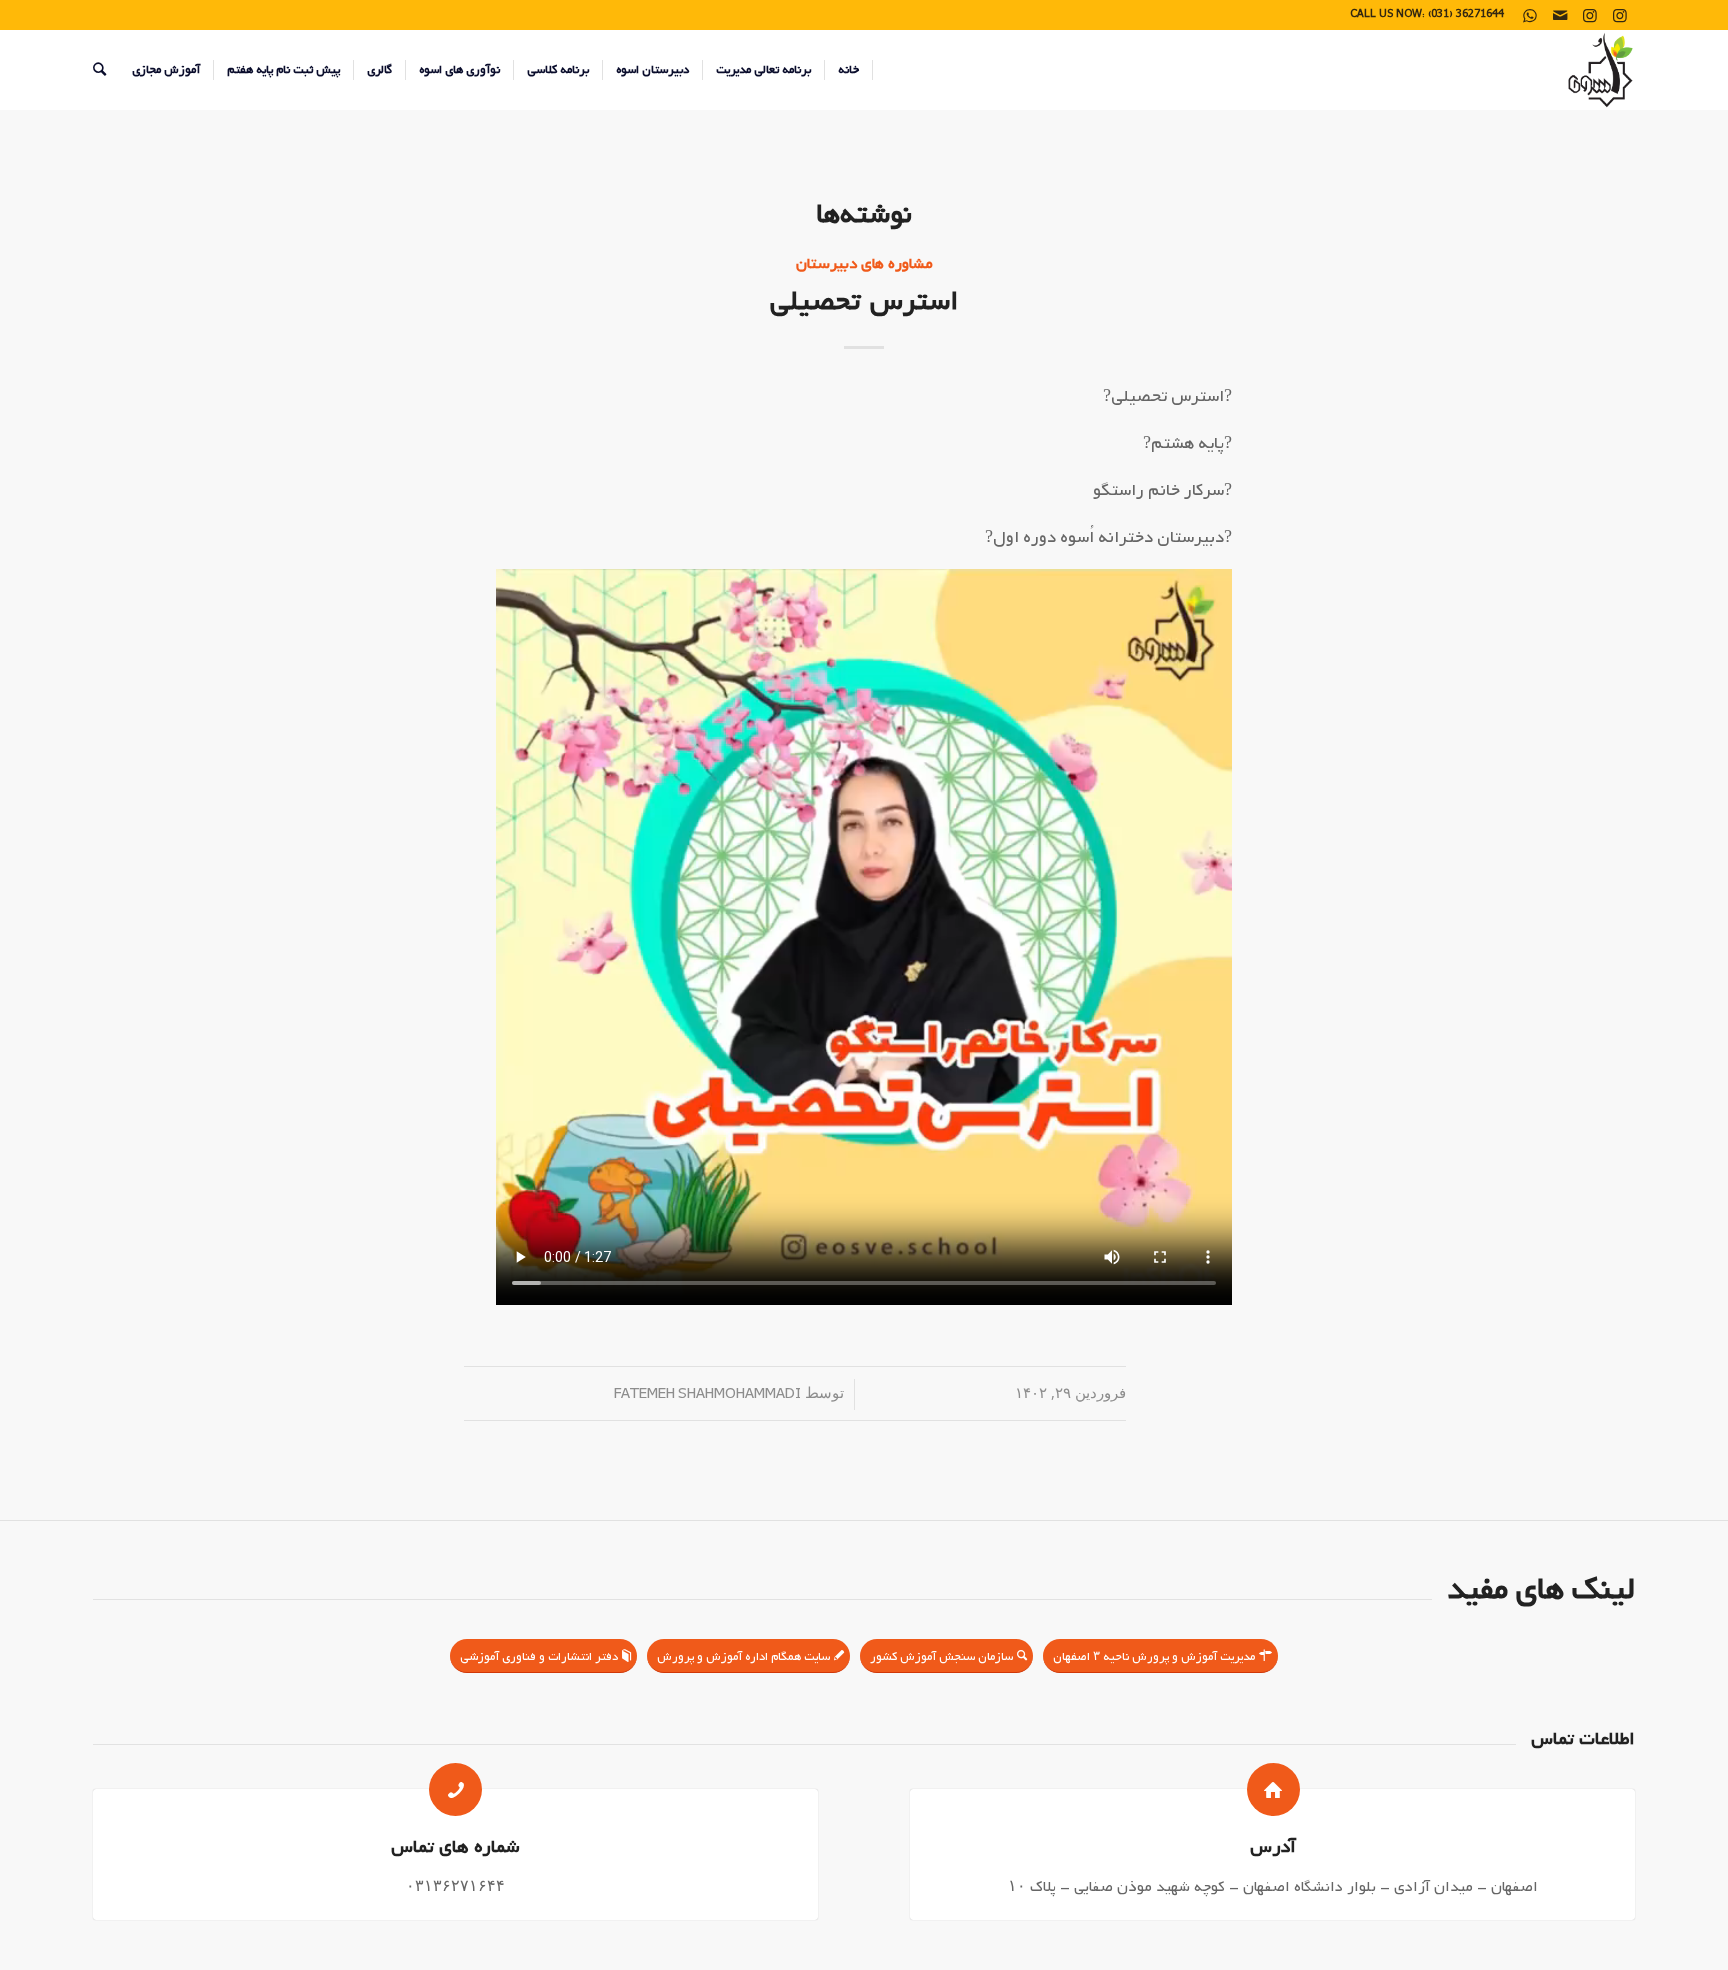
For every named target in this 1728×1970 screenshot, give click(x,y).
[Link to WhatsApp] (1530, 15)
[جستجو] (99, 70)
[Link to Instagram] (1620, 15)
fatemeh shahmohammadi (707, 1394)
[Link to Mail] (1560, 15)
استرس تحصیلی (864, 301)
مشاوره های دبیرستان (864, 263)
